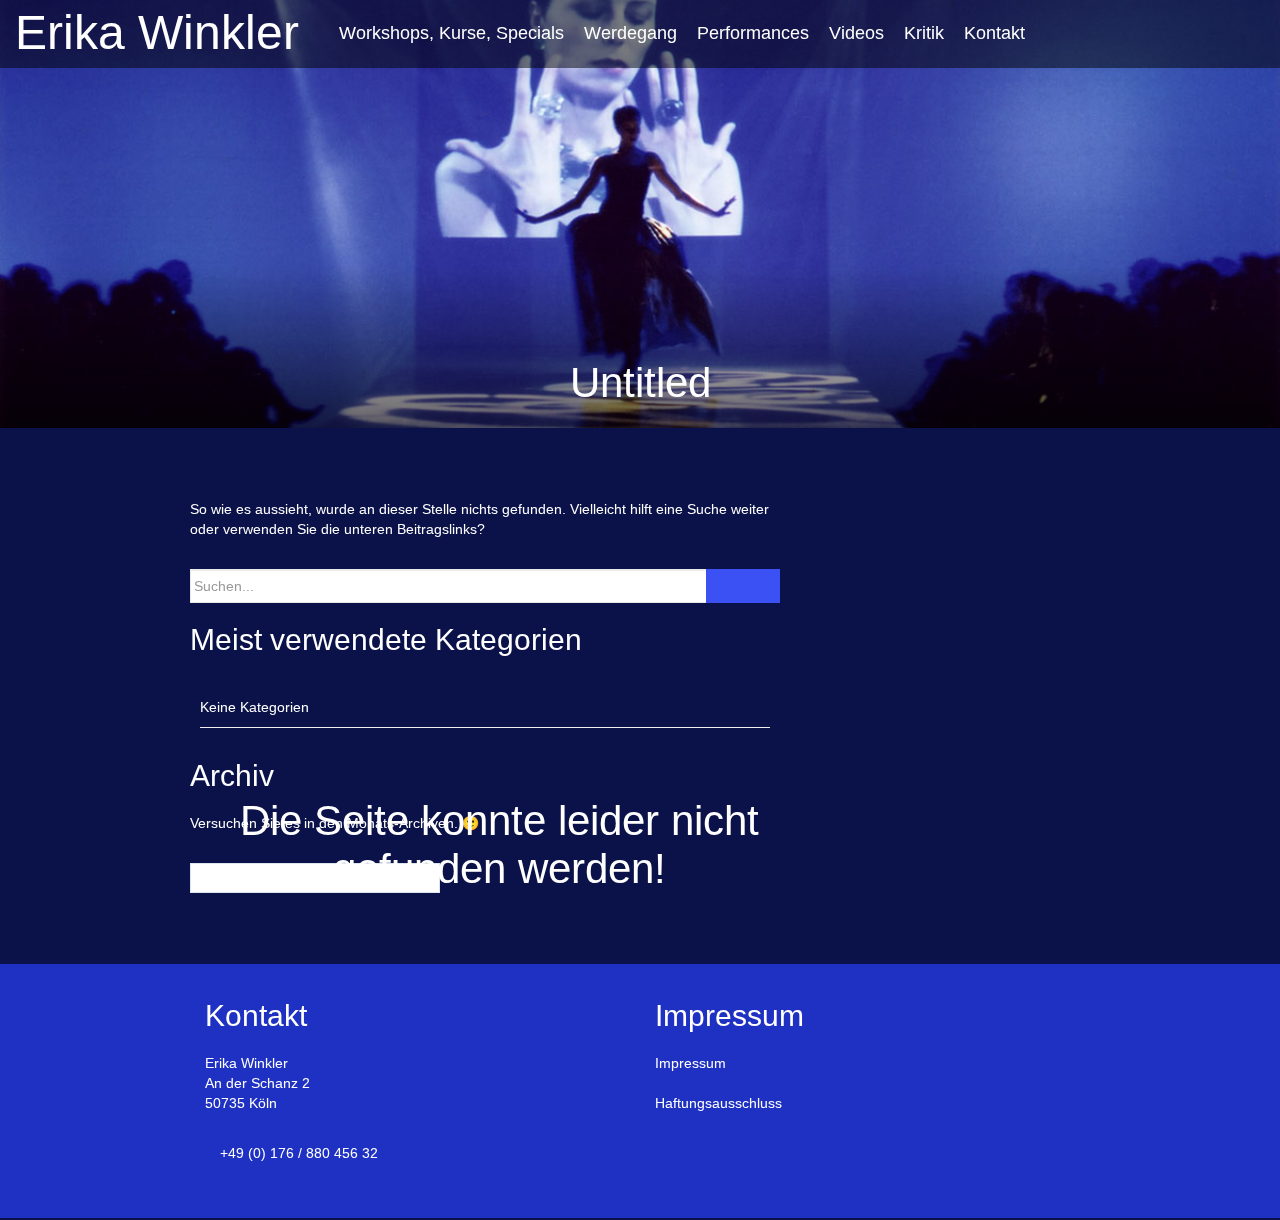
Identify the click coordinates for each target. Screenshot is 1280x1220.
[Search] (743, 586)
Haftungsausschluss (718, 1103)
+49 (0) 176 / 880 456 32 (299, 1153)
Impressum (690, 1063)
